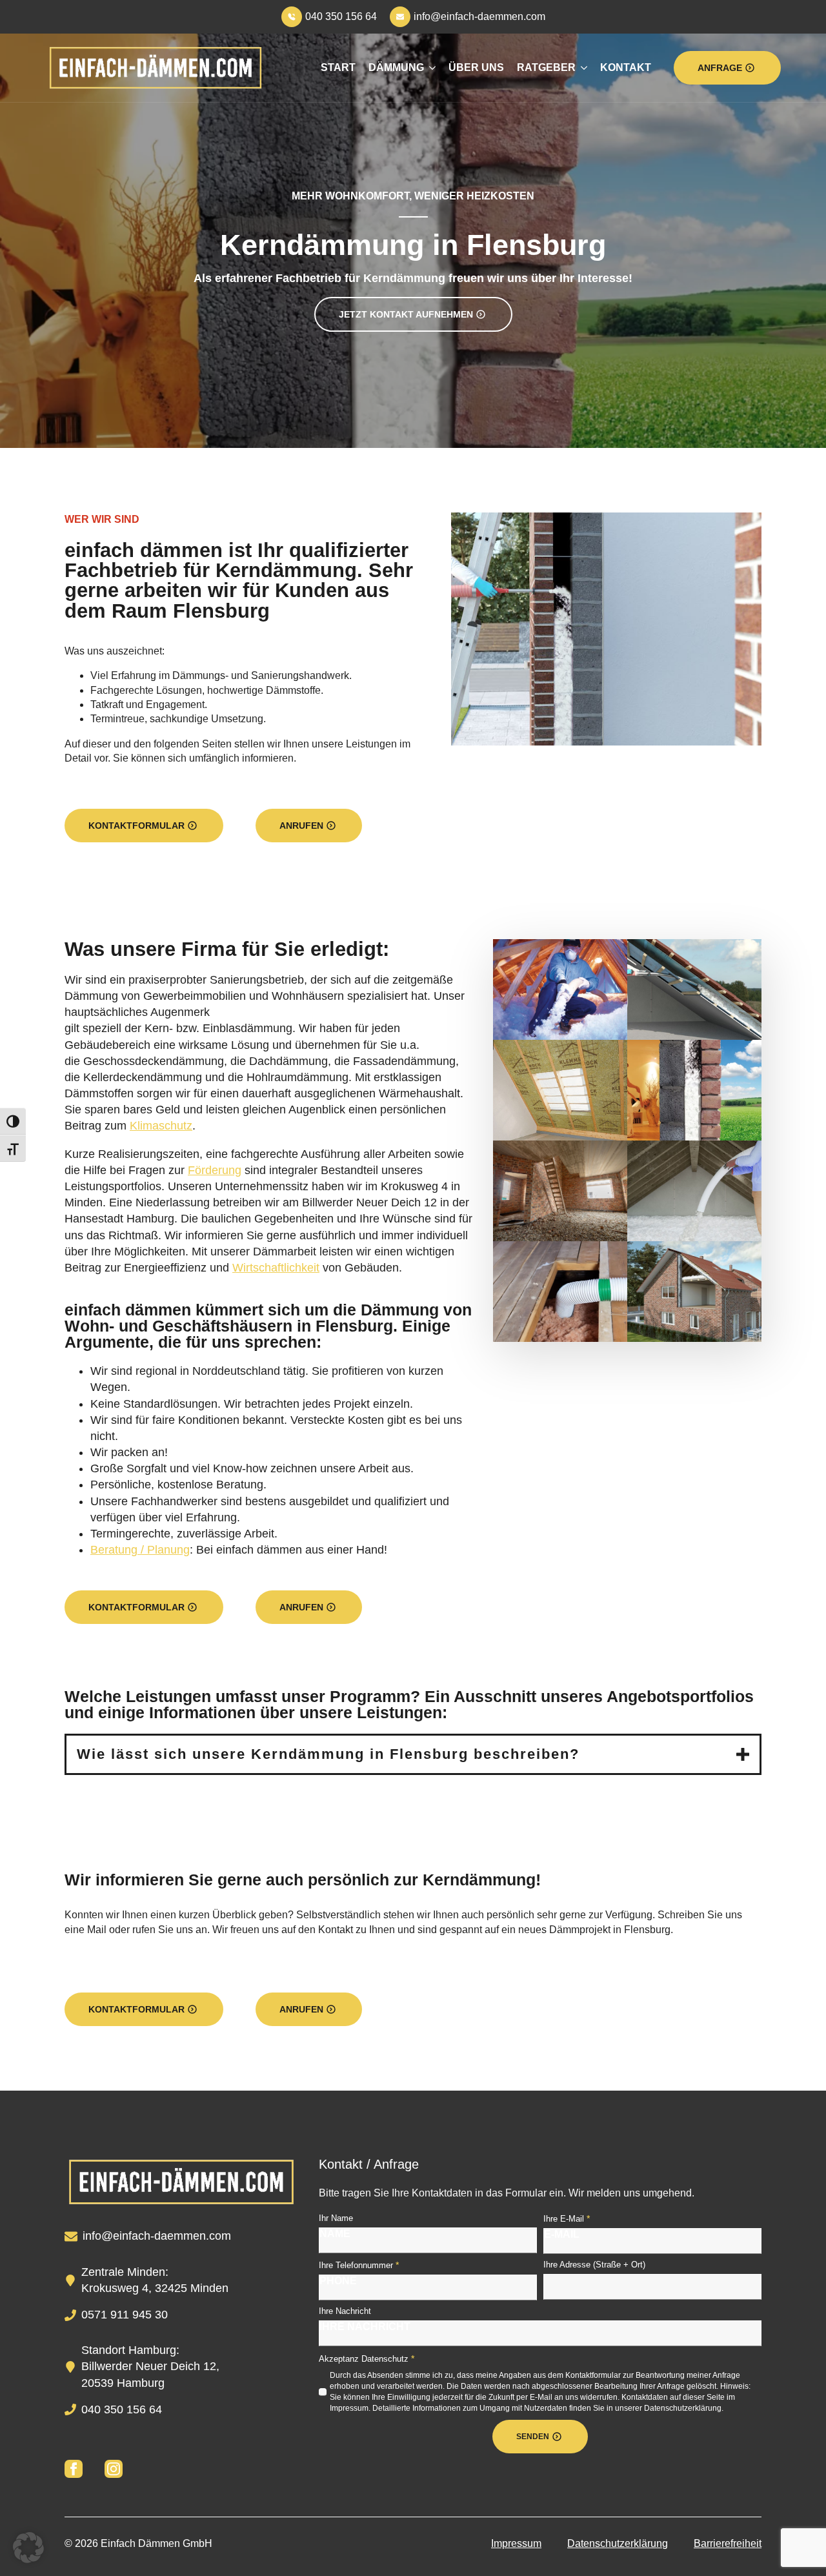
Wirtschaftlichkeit (276, 1268)
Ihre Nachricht (345, 2311)
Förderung (215, 1170)
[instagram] (114, 2469)
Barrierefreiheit (728, 2543)
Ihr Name (336, 2218)
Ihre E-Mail (567, 2218)
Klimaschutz (161, 1126)
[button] (28, 2548)
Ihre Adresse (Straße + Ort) (594, 2265)
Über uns (476, 67)
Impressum (516, 2543)
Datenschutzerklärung (618, 2543)
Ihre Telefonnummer (359, 2265)
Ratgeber (546, 67)
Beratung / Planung (140, 1550)
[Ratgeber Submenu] (581, 68)
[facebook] (74, 2469)
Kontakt (626, 67)
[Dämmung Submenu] (430, 68)
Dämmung (396, 67)
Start (338, 67)
